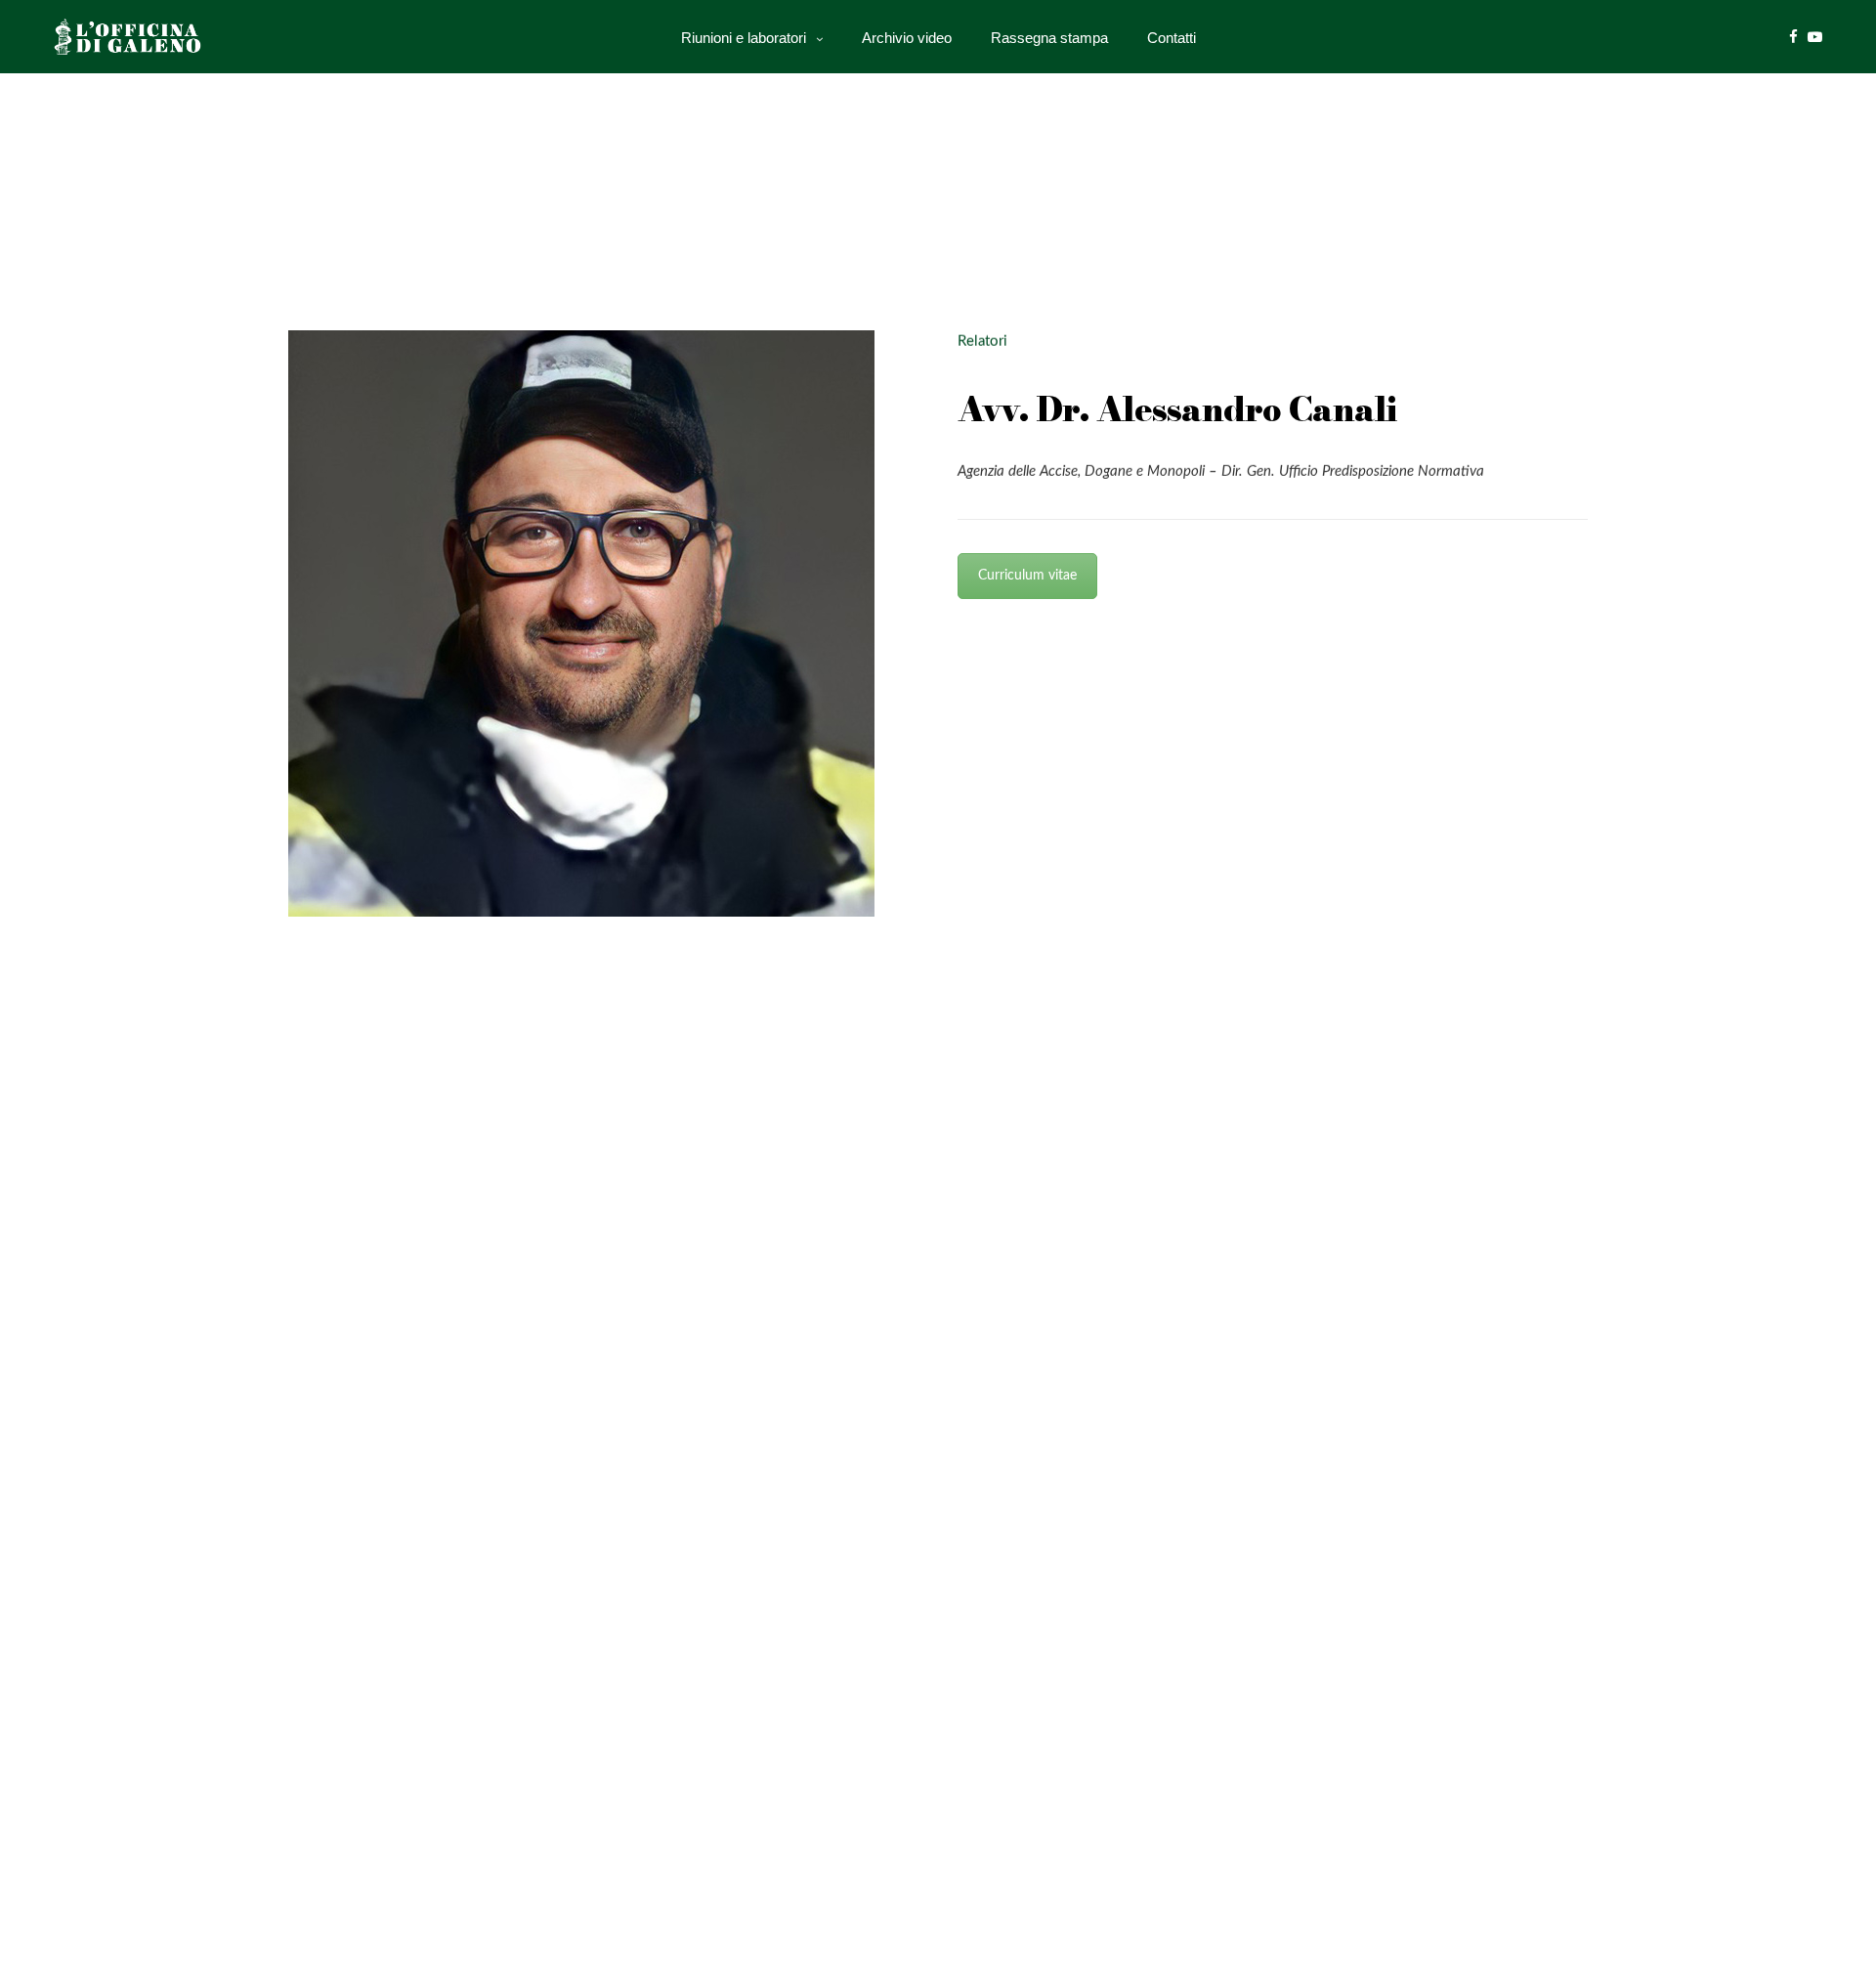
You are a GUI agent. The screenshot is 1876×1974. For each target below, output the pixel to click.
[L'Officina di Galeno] (133, 37)
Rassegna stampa (1049, 37)
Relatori (982, 342)
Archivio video (907, 37)
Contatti (1172, 37)
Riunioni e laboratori (744, 37)
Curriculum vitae (1027, 576)
